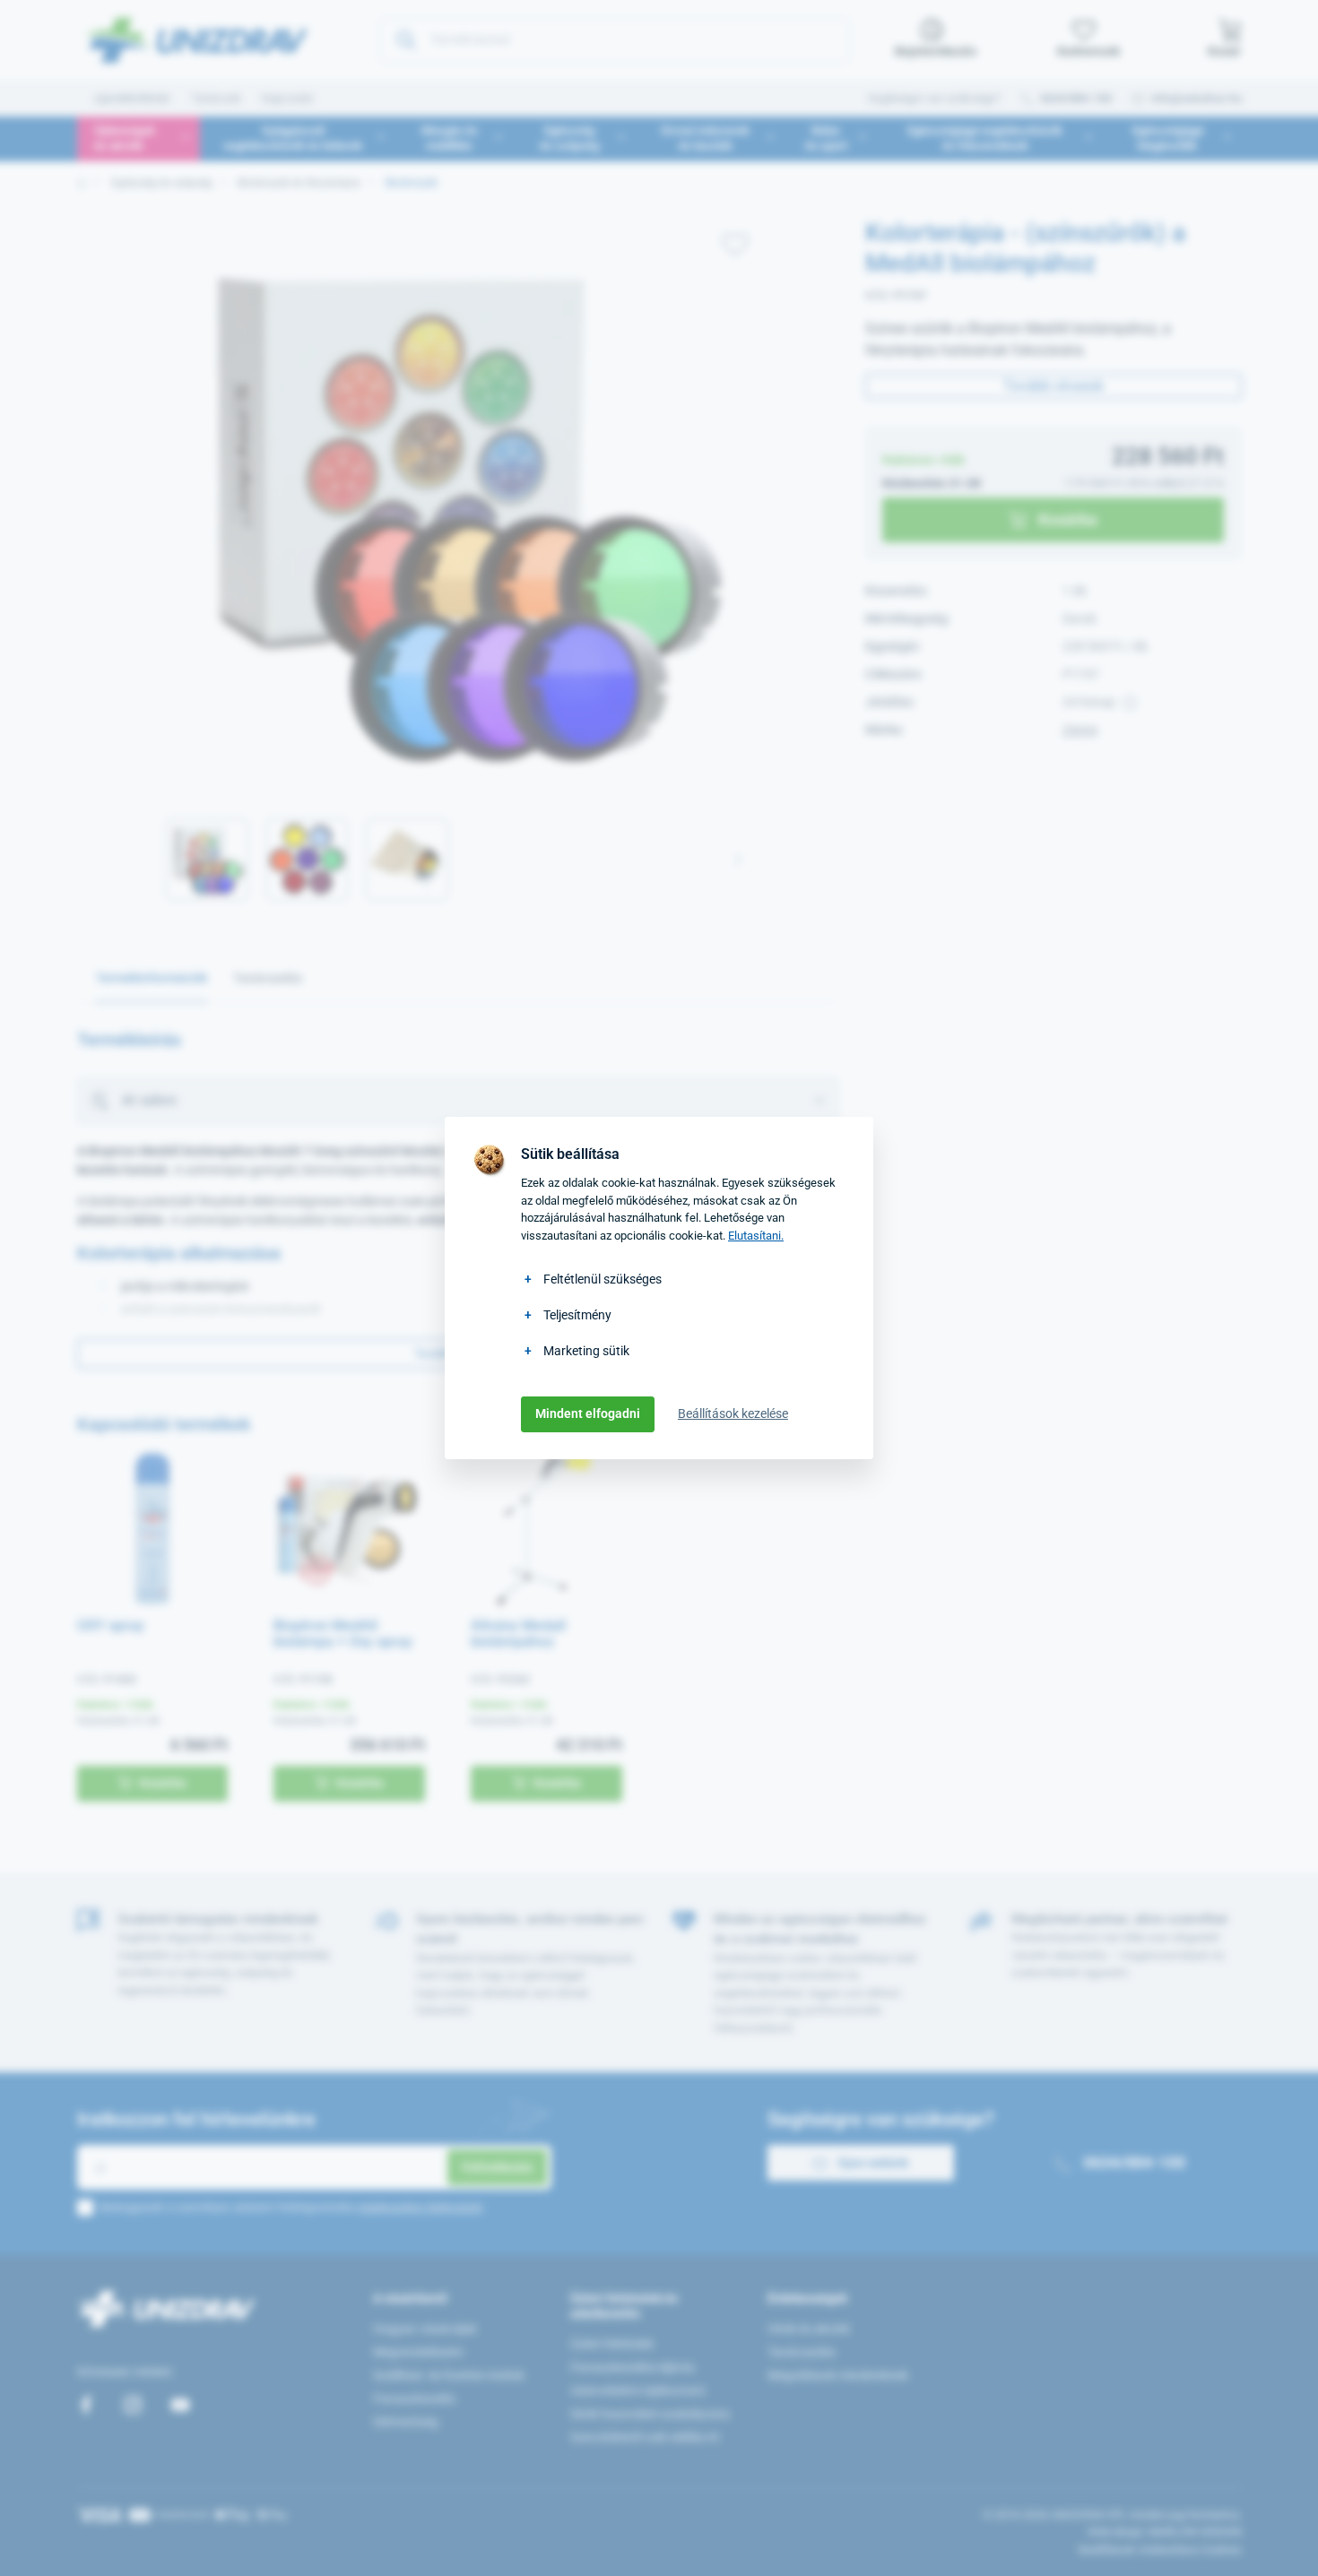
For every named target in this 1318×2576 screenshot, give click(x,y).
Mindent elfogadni (588, 1413)
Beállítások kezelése (733, 1413)
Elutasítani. (756, 1236)
